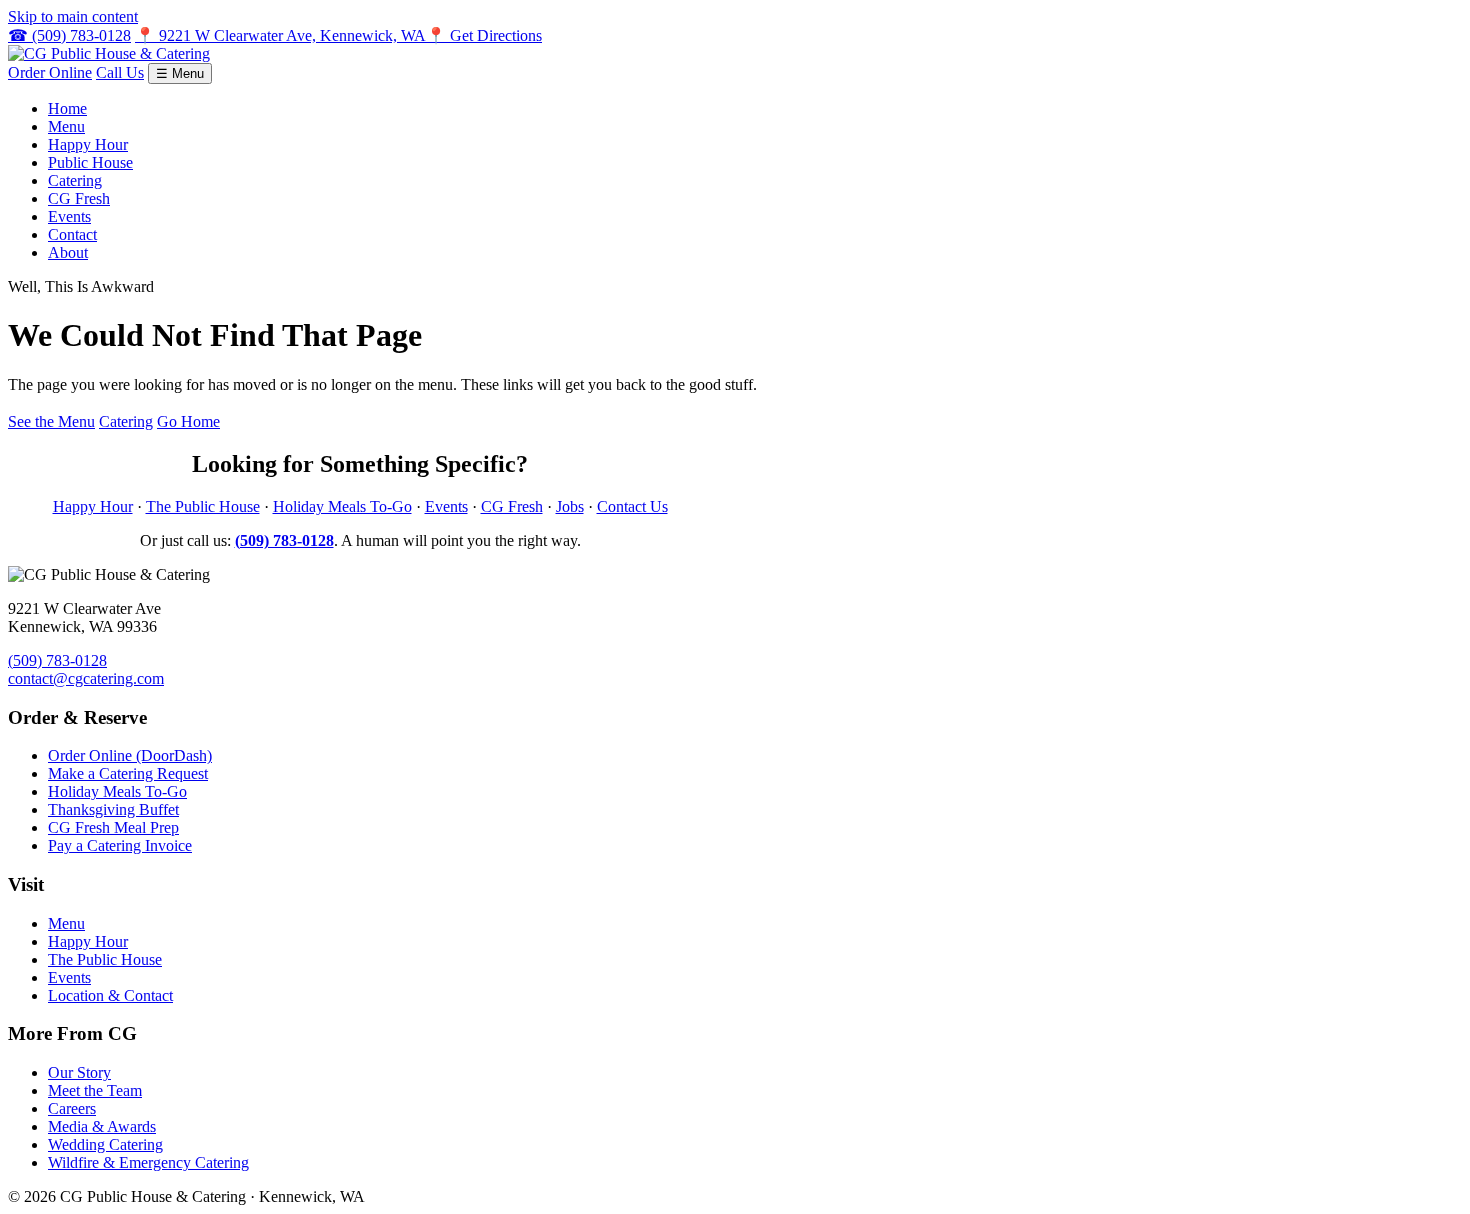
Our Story (79, 1072)
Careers (72, 1108)
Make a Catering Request (128, 773)
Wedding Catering (105, 1144)
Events (69, 216)
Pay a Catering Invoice (120, 845)
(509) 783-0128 (57, 660)
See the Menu (51, 421)
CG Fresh (79, 198)
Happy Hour (88, 144)
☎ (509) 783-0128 (69, 35)
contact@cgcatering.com (86, 678)
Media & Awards (102, 1126)
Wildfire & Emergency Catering (148, 1162)
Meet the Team (95, 1090)
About (68, 252)
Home (67, 108)
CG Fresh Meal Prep (113, 827)
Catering (75, 180)
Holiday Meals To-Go (342, 506)
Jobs (570, 506)
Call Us (120, 72)
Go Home (188, 421)
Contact (72, 234)
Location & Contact (110, 995)
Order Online (50, 72)
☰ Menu (180, 73)
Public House (90, 162)
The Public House (203, 506)
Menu (66, 126)
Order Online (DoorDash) (130, 755)
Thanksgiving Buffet (113, 809)
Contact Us (632, 506)
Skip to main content (73, 16)
